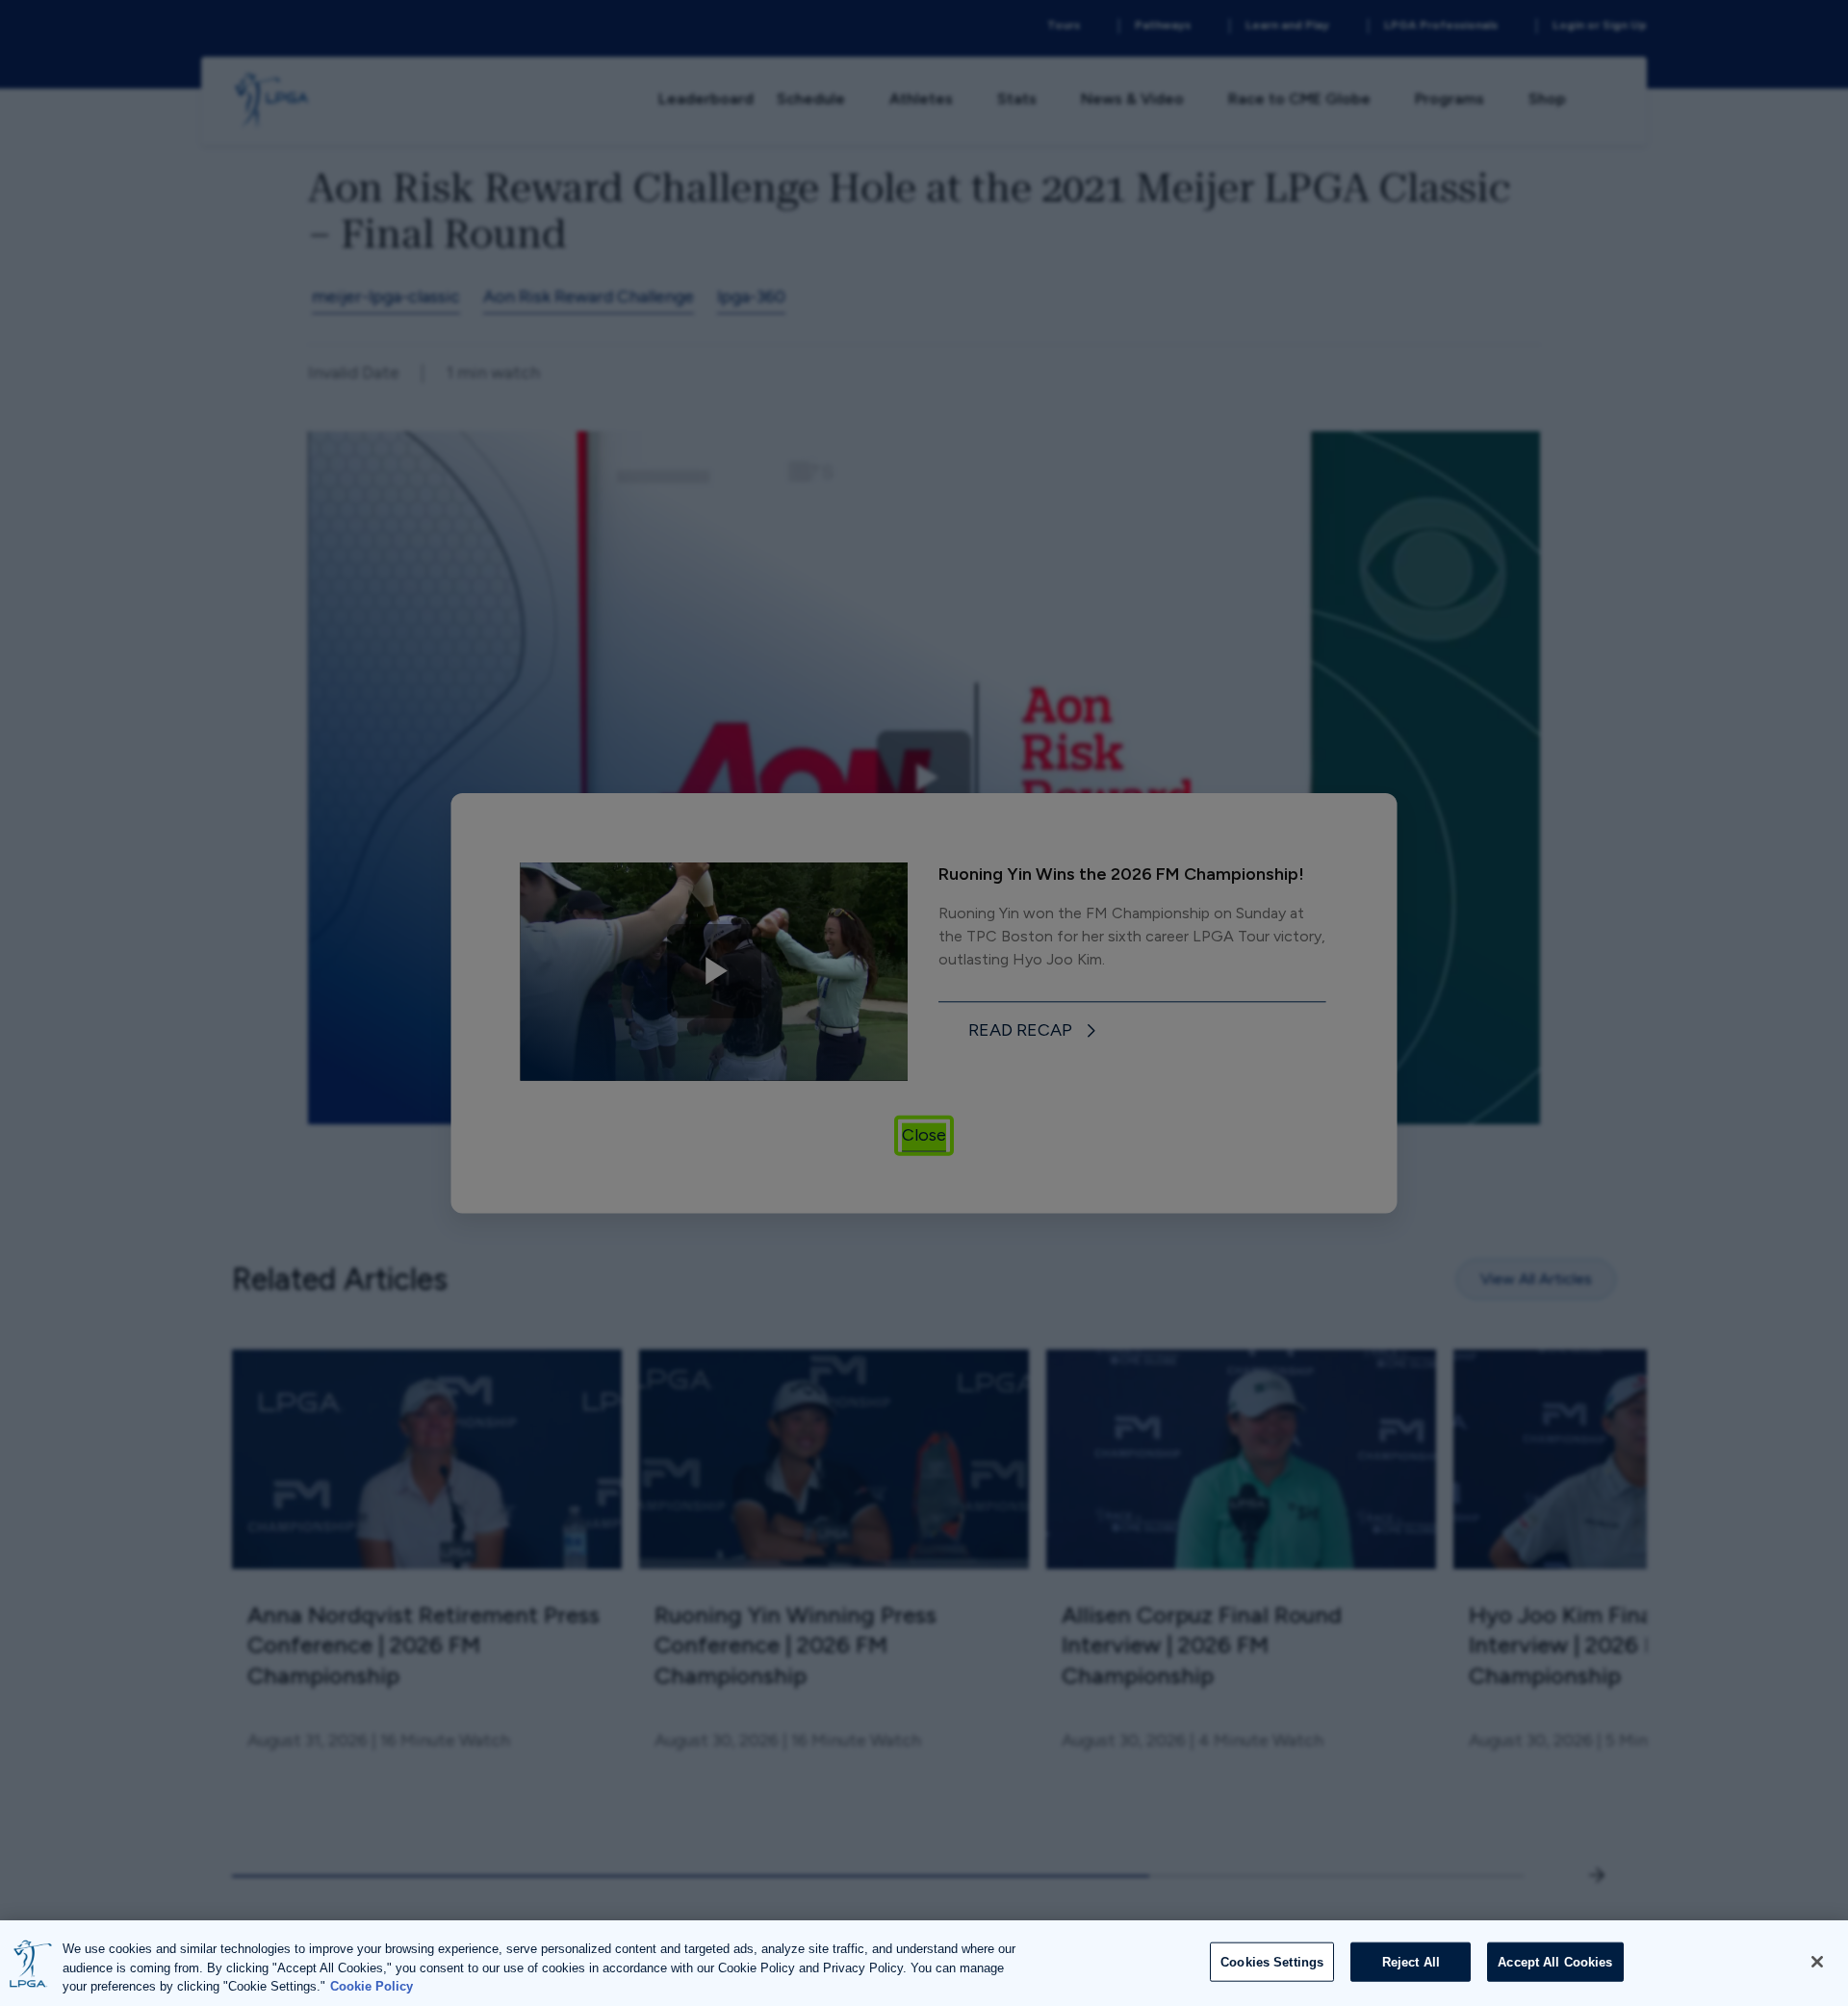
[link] (1036, 1031)
